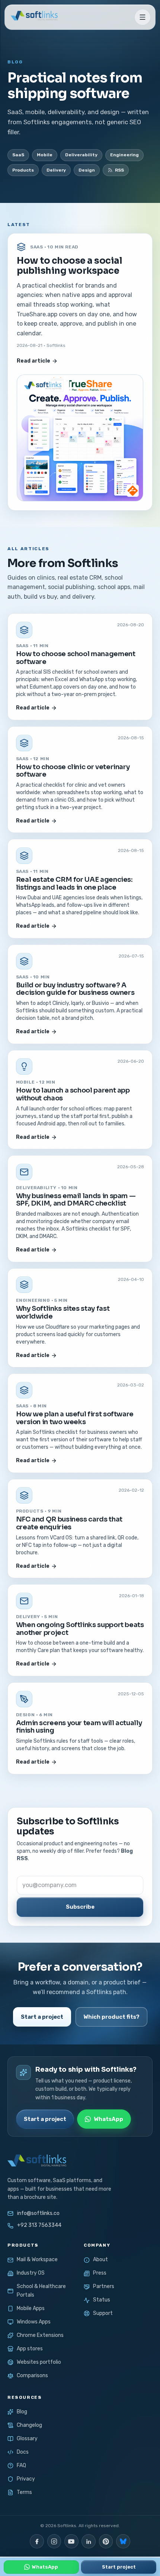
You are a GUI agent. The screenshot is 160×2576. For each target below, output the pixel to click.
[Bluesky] (123, 2541)
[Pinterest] (106, 2541)
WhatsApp (108, 2119)
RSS (119, 170)
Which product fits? (111, 2017)
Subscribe (80, 1907)
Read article (33, 361)
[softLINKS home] (33, 17)
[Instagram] (54, 2541)
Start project (119, 2567)
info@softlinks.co (38, 2213)
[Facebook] (37, 2541)
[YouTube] (71, 2541)
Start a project (42, 2017)
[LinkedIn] (89, 2541)
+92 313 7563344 (39, 2225)
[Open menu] (143, 17)
